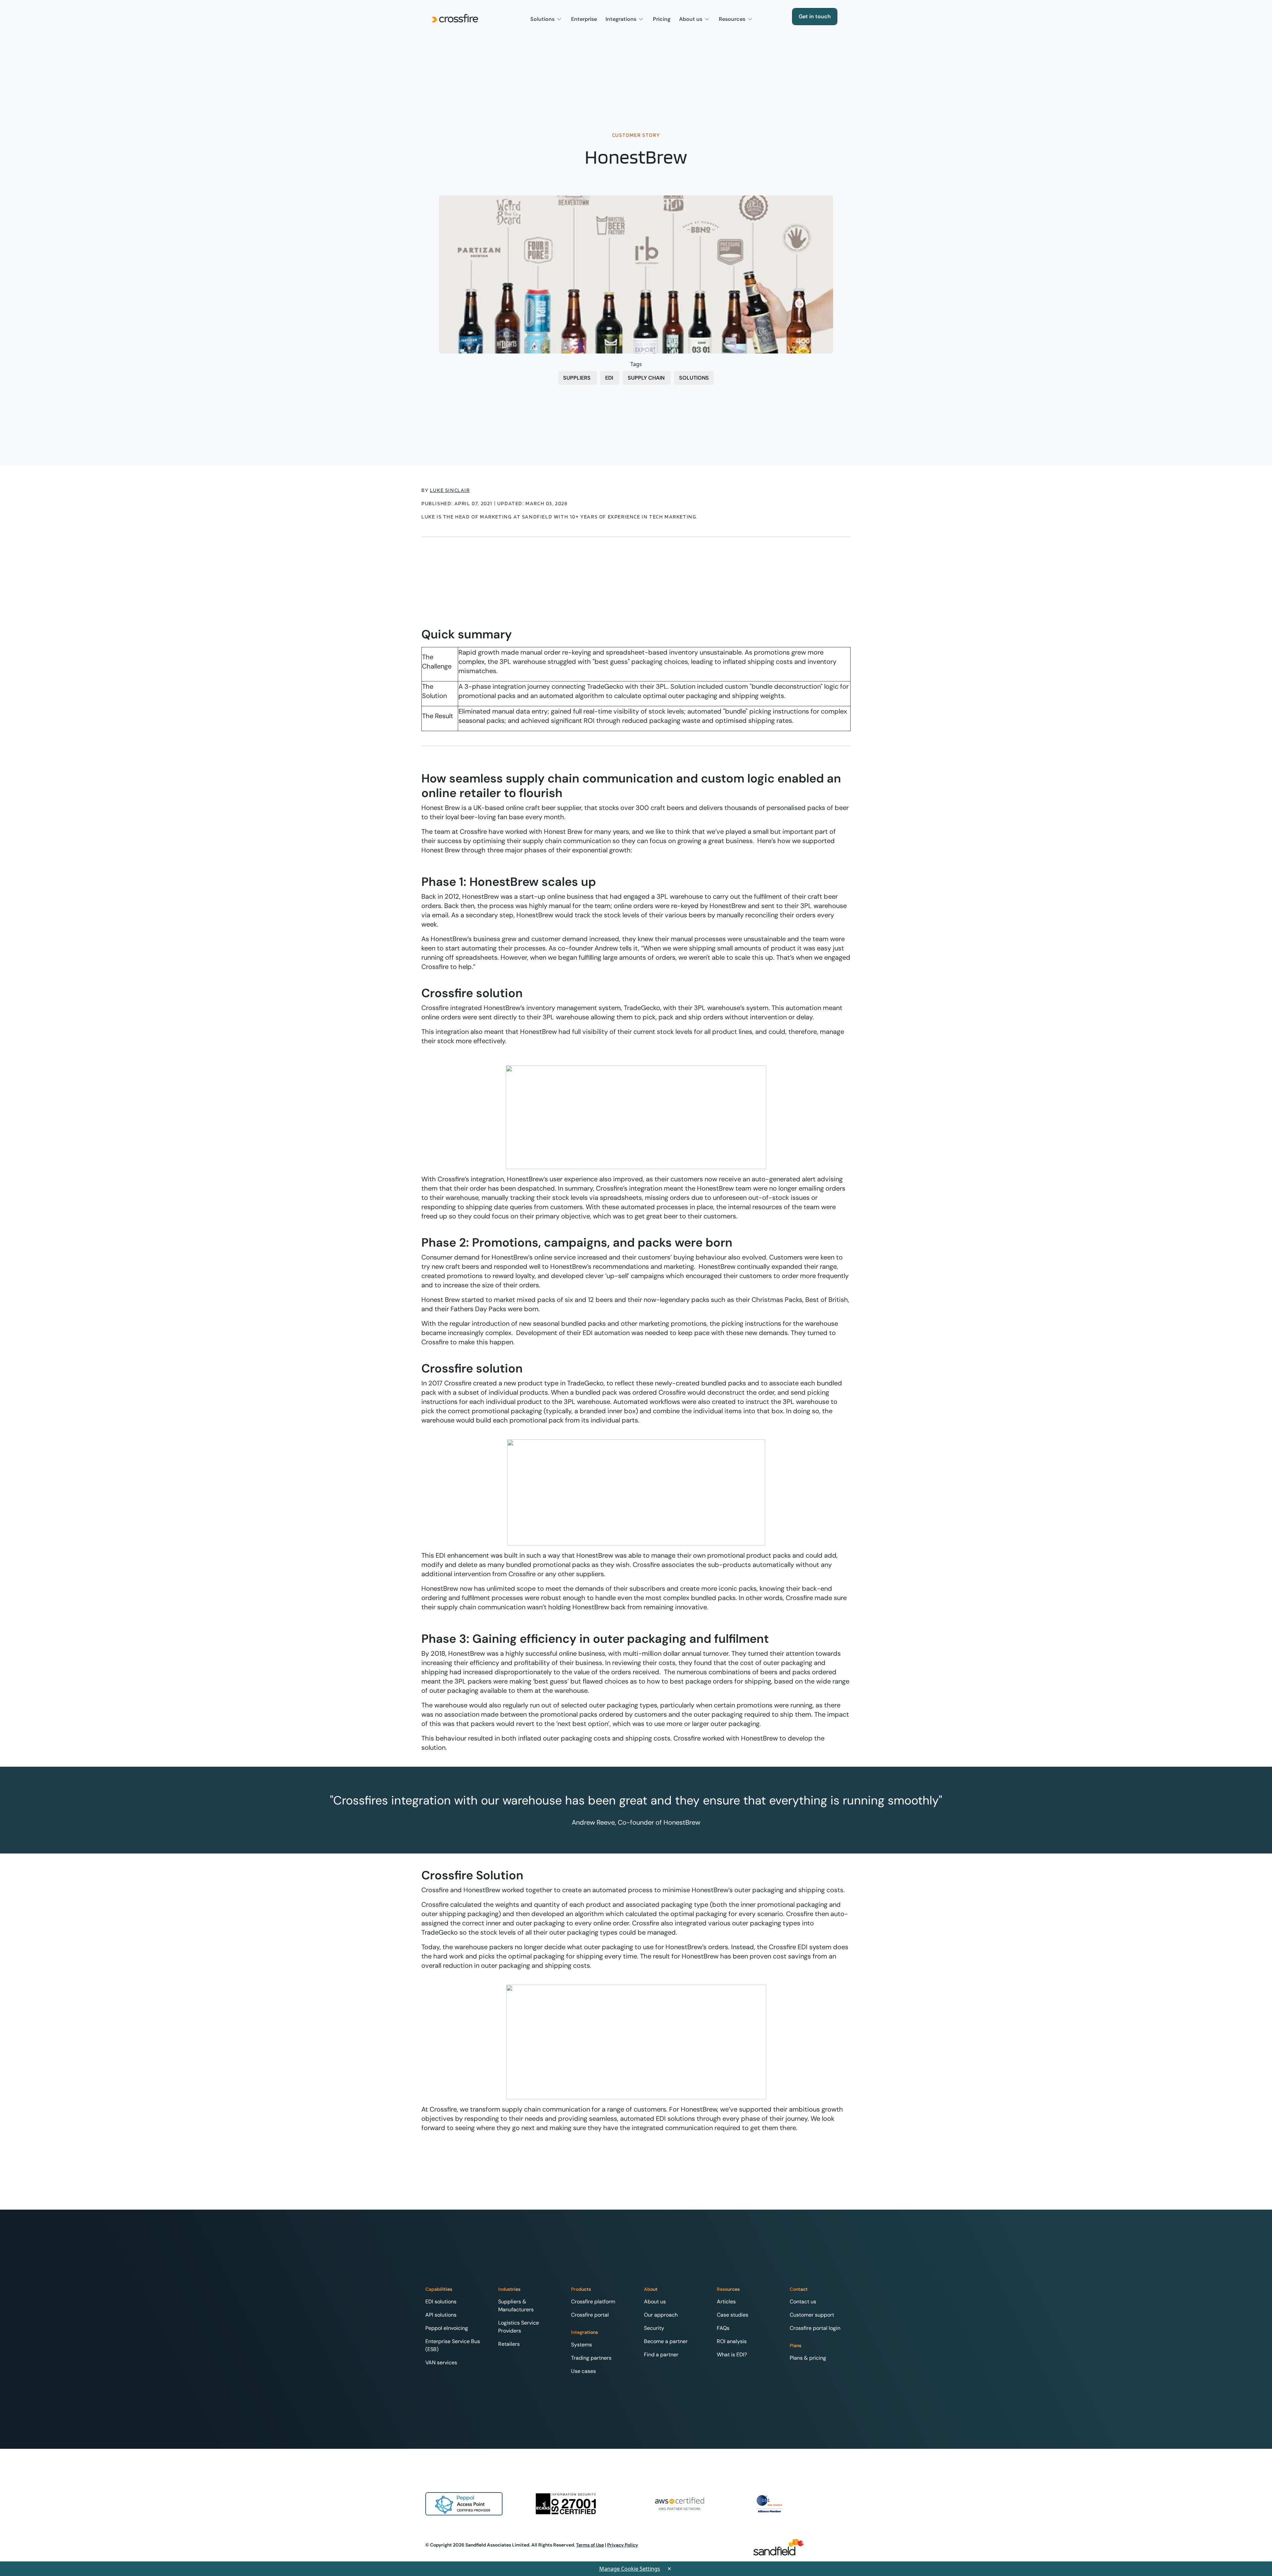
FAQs (723, 2328)
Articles (726, 2302)
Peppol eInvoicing (447, 2328)
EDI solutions (441, 2302)
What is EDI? (732, 2355)
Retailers (509, 2344)
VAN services (441, 2362)
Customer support (812, 2315)
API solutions (441, 2315)
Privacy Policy (623, 2545)
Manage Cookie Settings (630, 2569)
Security (654, 2328)
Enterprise (584, 19)
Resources (733, 19)
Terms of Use (590, 2545)
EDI (610, 378)
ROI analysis (732, 2341)
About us (691, 19)
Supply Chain (647, 378)
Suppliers (578, 378)
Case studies (733, 2315)
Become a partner (666, 2341)
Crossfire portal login (815, 2328)
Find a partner (661, 2355)
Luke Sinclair (450, 490)
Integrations (622, 19)
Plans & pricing (808, 2358)
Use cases (583, 2371)
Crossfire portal (590, 2315)
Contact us (803, 2302)
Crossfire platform (593, 2302)
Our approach (661, 2315)
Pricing (662, 19)
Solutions (543, 19)
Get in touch (815, 16)
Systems (582, 2345)
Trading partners (591, 2358)
